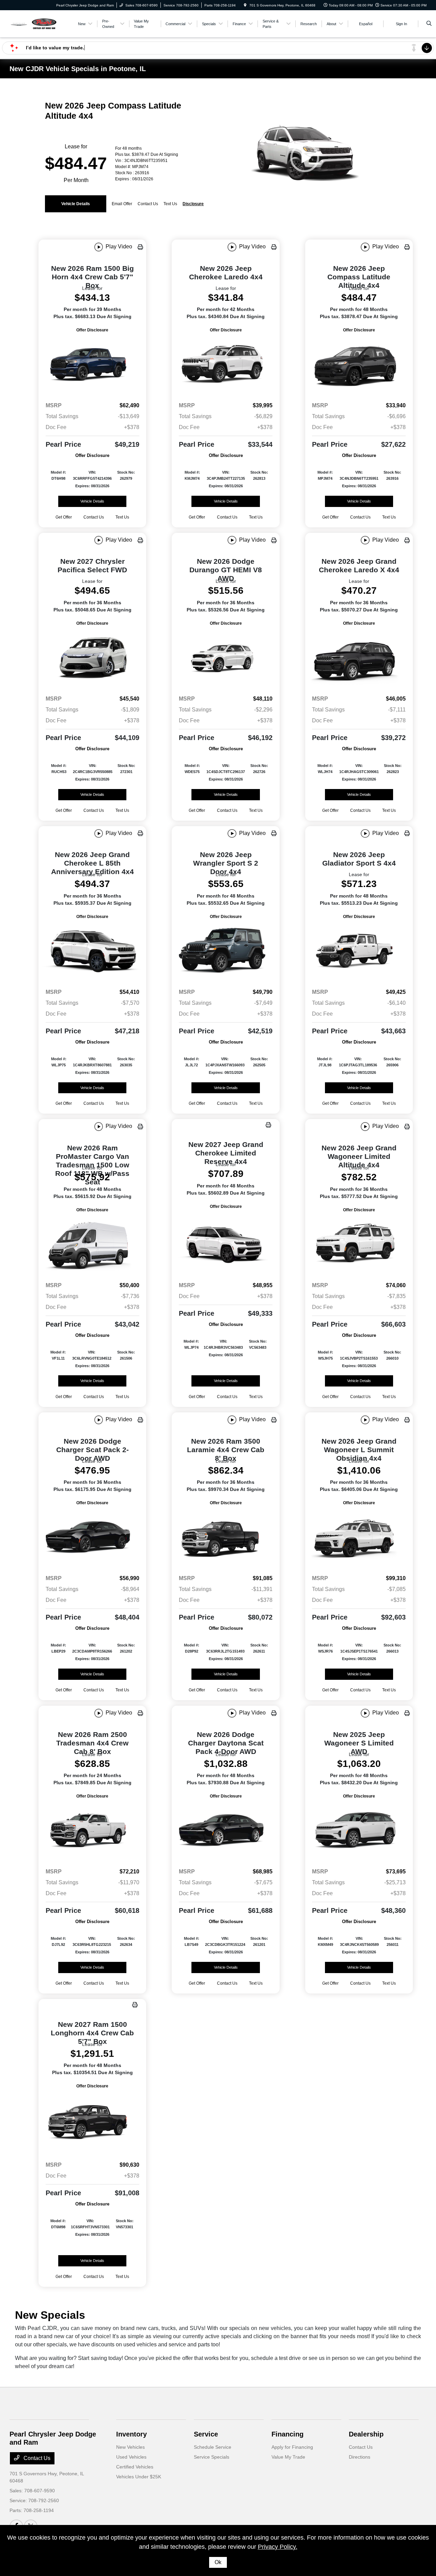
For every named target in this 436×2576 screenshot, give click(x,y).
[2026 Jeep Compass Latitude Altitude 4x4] (359, 365)
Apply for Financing (292, 2447)
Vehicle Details (76, 204)
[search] (429, 24)
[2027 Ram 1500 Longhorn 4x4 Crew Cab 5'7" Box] (92, 2123)
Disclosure (193, 204)
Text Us (122, 517)
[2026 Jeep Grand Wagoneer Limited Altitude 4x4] (359, 1245)
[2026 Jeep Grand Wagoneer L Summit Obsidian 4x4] (359, 1538)
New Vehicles (130, 2447)
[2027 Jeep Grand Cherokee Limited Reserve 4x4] (225, 1243)
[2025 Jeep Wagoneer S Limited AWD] (359, 1831)
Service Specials (212, 2457)
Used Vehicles (131, 2457)
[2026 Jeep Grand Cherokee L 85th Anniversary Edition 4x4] (92, 952)
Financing (287, 2434)
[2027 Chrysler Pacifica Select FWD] (92, 658)
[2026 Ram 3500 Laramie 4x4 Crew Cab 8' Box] (225, 1538)
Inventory (131, 2434)
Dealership (366, 2434)
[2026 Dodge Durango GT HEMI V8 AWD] (225, 658)
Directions (360, 2457)
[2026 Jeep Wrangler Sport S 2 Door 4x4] (225, 952)
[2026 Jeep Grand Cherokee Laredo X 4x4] (359, 658)
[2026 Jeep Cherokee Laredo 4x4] (225, 365)
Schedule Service (213, 2447)
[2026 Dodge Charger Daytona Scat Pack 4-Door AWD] (225, 1831)
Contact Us (36, 2458)
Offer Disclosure (92, 330)
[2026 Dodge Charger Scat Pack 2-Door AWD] (92, 1538)
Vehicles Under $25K (139, 2477)
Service (206, 2434)
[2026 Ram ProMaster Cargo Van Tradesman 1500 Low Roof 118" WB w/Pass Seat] (92, 1245)
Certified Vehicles (135, 2467)
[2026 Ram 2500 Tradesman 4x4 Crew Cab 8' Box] (92, 1831)
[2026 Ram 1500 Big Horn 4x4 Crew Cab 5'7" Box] (92, 365)
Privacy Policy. (278, 2547)
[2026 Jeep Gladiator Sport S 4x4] (359, 952)
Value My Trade (288, 2457)
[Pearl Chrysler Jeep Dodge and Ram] (40, 23)
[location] (245, 5)
